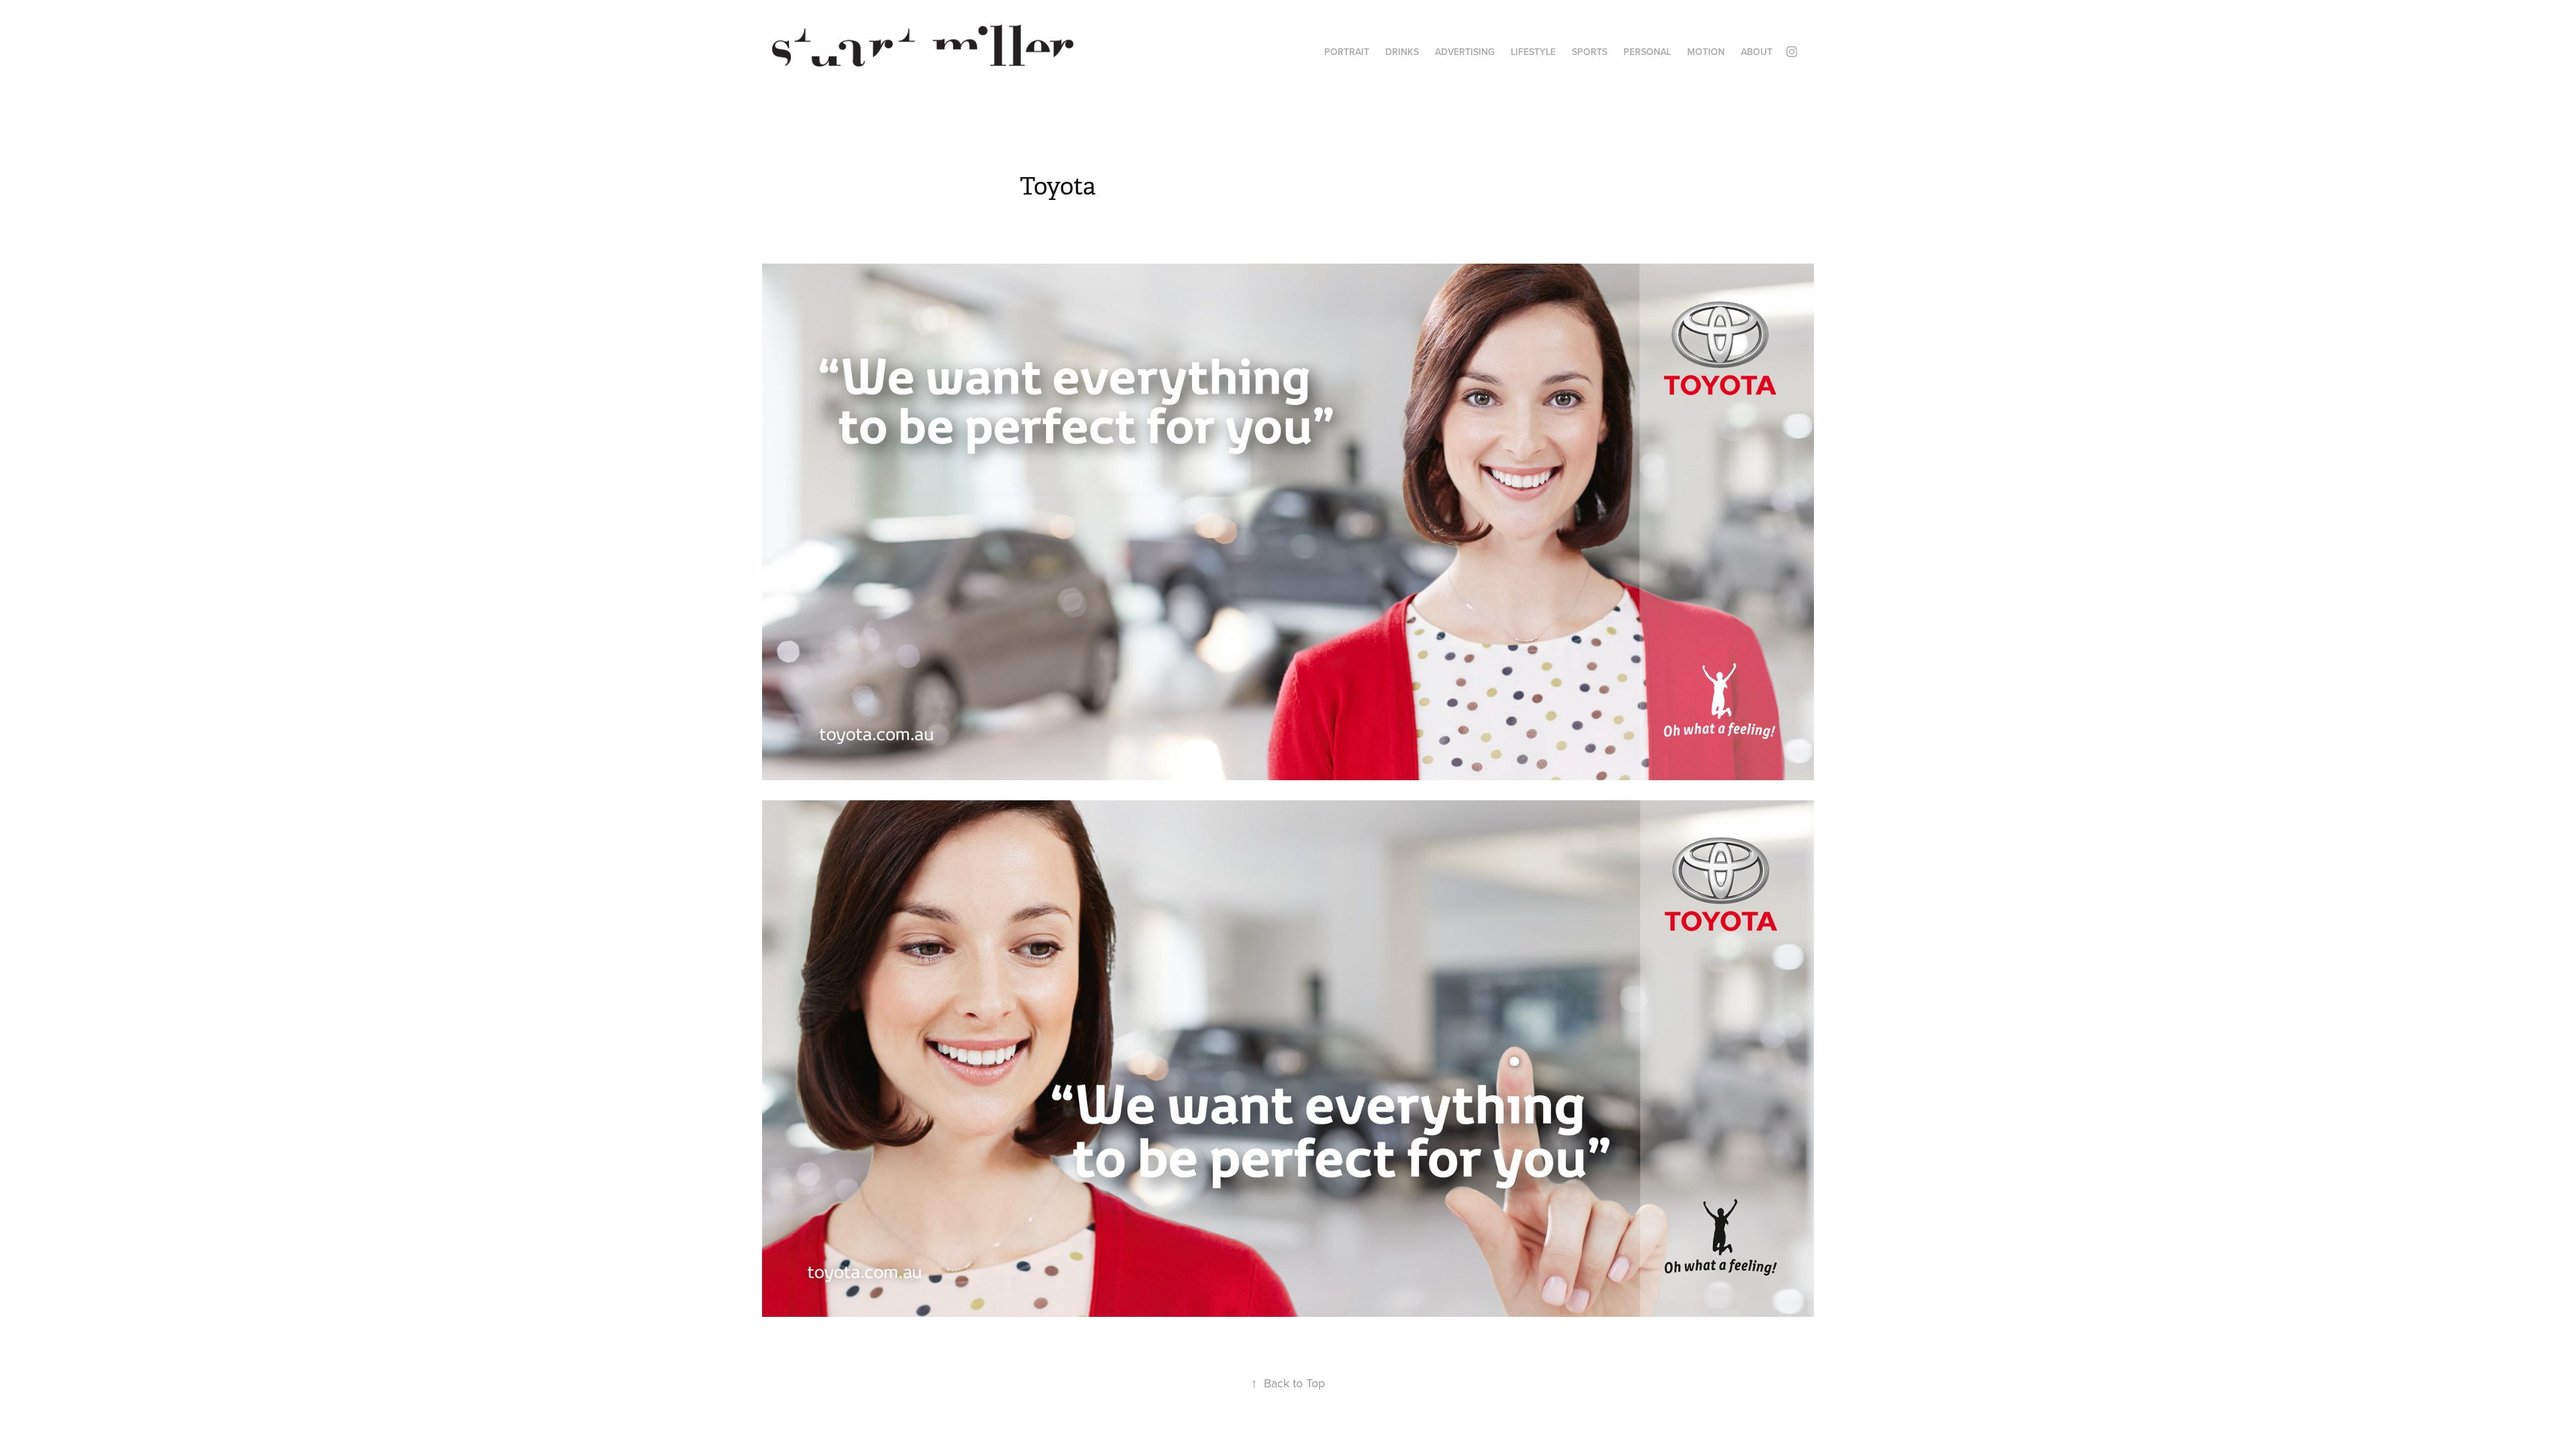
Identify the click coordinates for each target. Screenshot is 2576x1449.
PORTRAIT (1347, 52)
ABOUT (1757, 52)
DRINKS (1402, 52)
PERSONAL (1647, 52)
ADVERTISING (1465, 52)
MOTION (1706, 52)
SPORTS (1590, 52)
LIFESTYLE (1533, 52)
